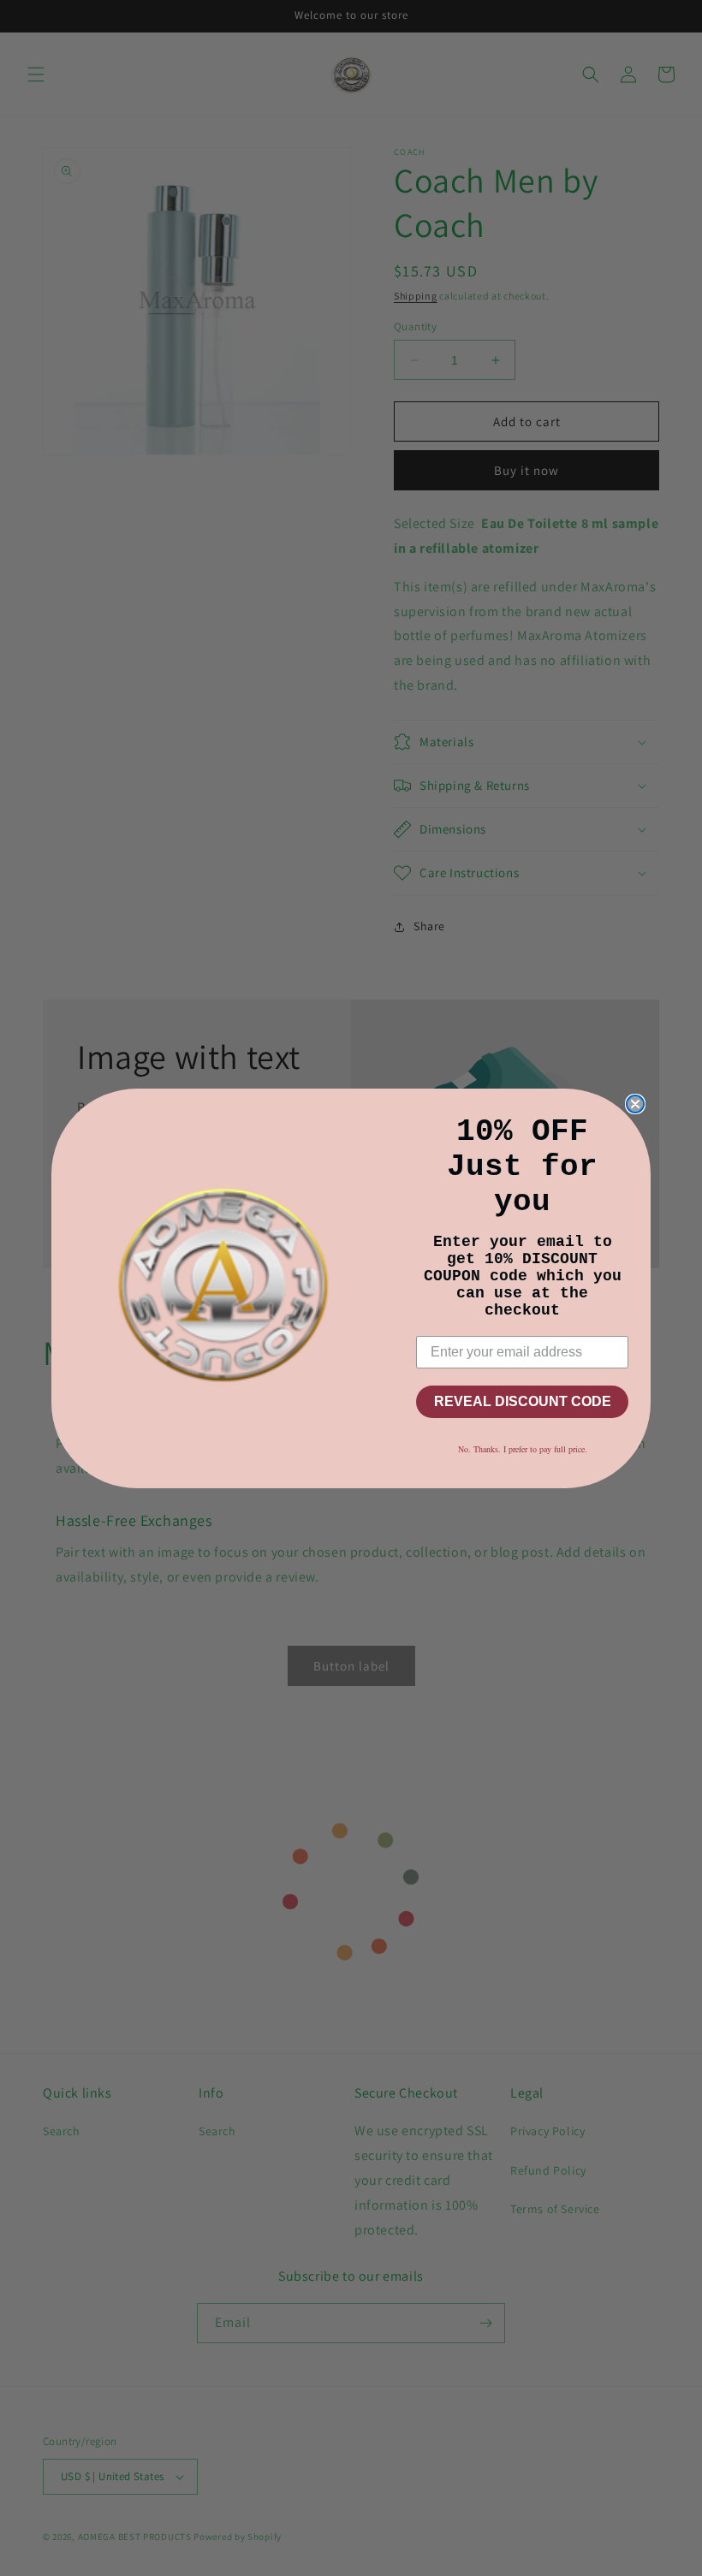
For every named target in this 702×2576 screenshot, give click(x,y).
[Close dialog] (635, 1104)
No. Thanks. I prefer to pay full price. (523, 1449)
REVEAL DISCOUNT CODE (523, 1401)
